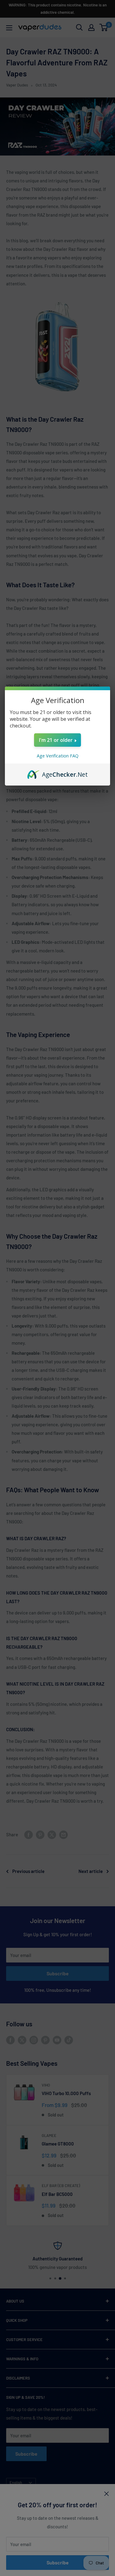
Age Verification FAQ (58, 756)
